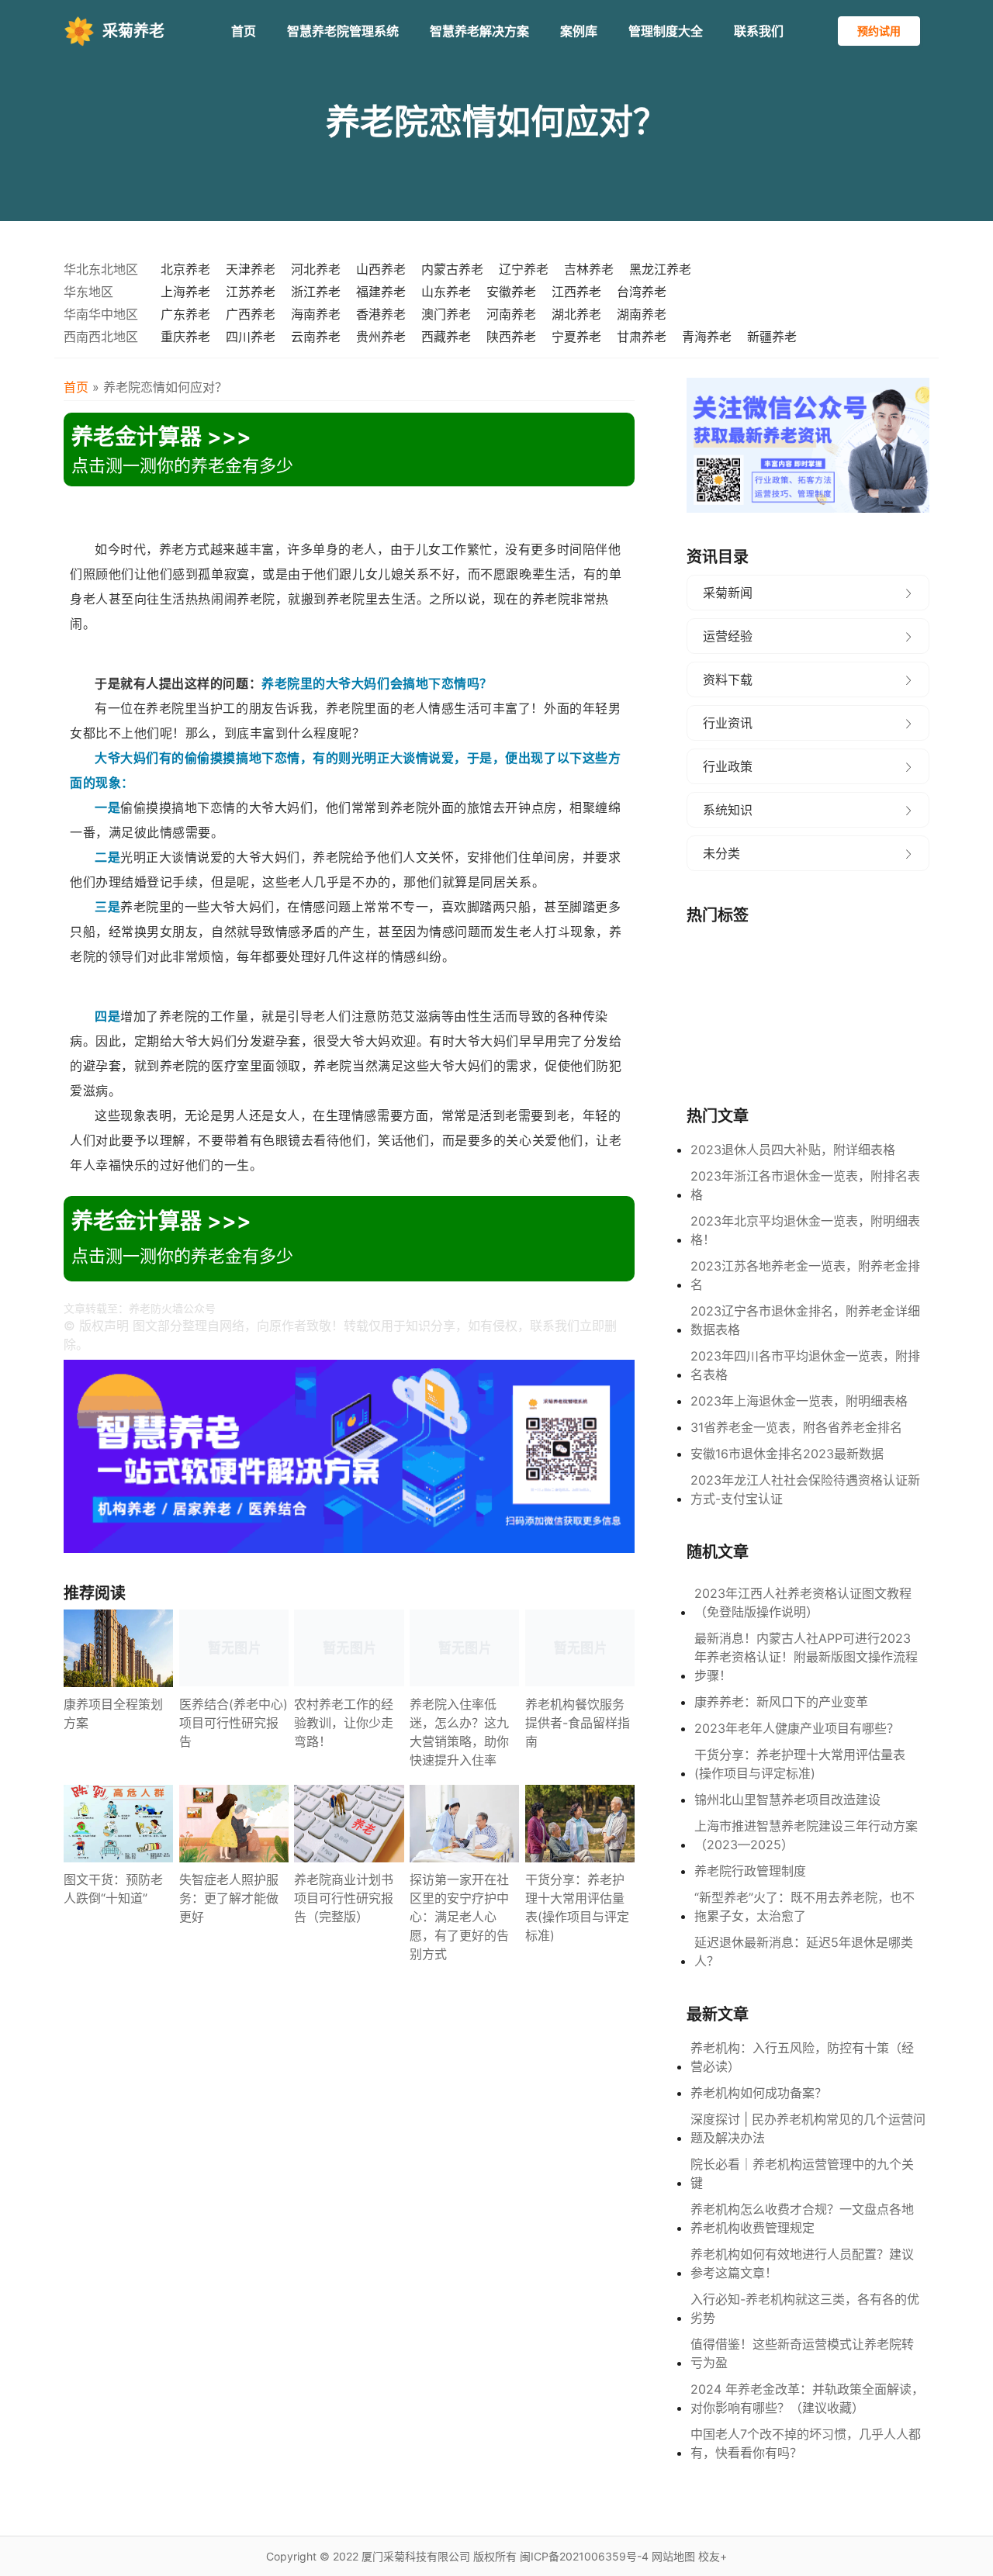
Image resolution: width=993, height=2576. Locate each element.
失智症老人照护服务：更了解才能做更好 (229, 1898)
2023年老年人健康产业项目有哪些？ (797, 1728)
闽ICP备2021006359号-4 (584, 2556)
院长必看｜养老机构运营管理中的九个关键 (802, 2173)
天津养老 (251, 269)
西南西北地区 (101, 337)
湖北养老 (576, 314)
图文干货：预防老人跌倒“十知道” (113, 1889)
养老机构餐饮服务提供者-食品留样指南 (578, 1723)
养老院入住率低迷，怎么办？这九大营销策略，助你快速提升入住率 (459, 1732)
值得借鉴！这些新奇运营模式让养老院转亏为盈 (802, 2353)
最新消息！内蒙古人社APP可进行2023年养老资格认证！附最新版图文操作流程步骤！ (806, 1657)
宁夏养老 (576, 337)
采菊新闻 (728, 593)
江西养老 (576, 292)
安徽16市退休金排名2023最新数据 (787, 1454)
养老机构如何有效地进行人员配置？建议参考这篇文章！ (802, 2263)
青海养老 (707, 337)
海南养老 (316, 314)
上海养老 (185, 292)
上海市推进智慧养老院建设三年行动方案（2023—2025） (806, 1835)
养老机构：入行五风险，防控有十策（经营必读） (802, 2057)
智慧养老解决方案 (479, 31)
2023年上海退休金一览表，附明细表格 (799, 1401)
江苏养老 (251, 292)
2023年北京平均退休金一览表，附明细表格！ (805, 1230)
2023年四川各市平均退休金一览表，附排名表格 (805, 1365)
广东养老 (185, 314)
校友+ (713, 2556)
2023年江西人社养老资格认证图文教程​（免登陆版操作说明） (803, 1603)
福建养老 (381, 292)
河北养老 (316, 269)
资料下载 (728, 679)
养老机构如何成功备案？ (759, 2093)
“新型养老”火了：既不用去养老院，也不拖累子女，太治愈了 (804, 1907)
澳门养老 (446, 314)
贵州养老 (381, 337)
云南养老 (316, 337)
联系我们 (759, 31)
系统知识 (728, 810)
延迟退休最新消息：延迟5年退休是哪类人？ (804, 1952)
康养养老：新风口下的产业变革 (781, 1702)
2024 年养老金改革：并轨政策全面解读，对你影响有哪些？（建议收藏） (807, 2398)
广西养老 (251, 314)
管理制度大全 (666, 31)
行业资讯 (728, 723)
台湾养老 (642, 292)
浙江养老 (316, 292)
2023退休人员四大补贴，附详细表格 (793, 1150)
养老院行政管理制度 (750, 1871)
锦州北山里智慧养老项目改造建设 (787, 1800)
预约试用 (879, 31)
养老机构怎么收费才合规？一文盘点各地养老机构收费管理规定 (802, 2218)
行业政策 (728, 766)
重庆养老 (185, 337)
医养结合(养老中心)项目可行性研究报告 (234, 1723)
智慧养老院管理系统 (343, 31)
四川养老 (251, 337)
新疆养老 (772, 337)
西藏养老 (446, 337)
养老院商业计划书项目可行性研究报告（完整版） (344, 1898)
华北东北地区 (101, 269)
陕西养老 (511, 337)
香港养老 (381, 314)
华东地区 (88, 292)
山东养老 (446, 292)
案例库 (579, 31)
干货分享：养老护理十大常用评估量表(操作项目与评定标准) (577, 1907)
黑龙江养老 (660, 269)
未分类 (721, 853)
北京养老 (185, 269)
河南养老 (511, 314)
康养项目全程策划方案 (113, 1713)
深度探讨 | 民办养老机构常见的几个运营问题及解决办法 (808, 2128)
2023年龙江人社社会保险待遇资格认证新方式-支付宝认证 (805, 1489)
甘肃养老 (642, 337)
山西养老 (381, 269)
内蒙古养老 (452, 269)
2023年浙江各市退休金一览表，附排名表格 (805, 1185)
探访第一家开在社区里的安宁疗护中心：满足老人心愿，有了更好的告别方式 (459, 1917)
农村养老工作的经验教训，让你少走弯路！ (344, 1723)
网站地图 (673, 2556)
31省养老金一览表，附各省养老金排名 (796, 1427)
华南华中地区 (101, 314)
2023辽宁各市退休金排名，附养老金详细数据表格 (805, 1320)
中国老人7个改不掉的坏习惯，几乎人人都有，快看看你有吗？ (806, 2443)
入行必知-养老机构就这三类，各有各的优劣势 (805, 2308)
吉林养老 (589, 269)
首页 (244, 31)
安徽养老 (511, 292)
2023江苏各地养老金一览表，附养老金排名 (805, 1275)
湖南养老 (642, 314)
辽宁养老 (524, 269)
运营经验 (728, 636)
